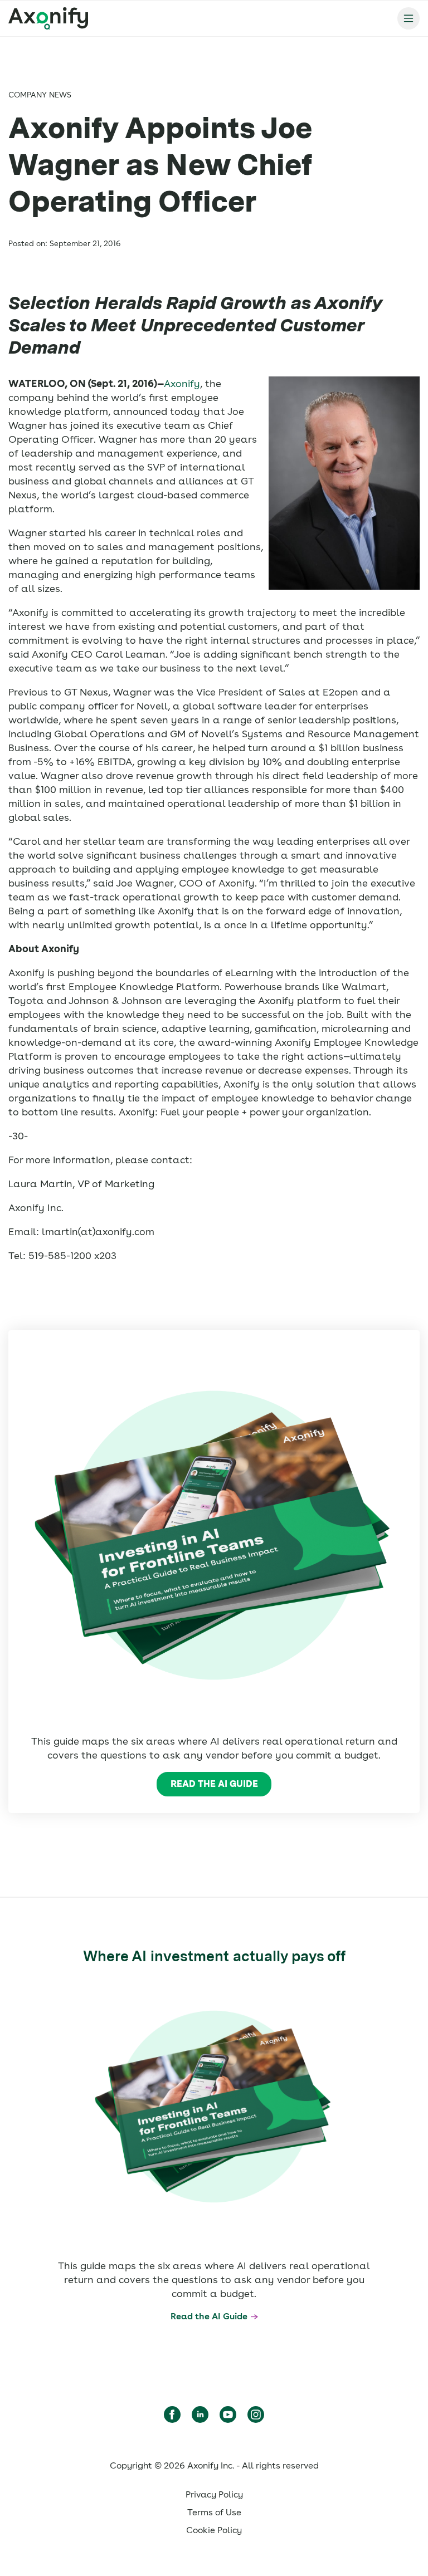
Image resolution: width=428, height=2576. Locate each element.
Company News (40, 95)
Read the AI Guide (214, 1784)
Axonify (182, 383)
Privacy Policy (214, 2494)
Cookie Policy (214, 2530)
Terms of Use (214, 2512)
